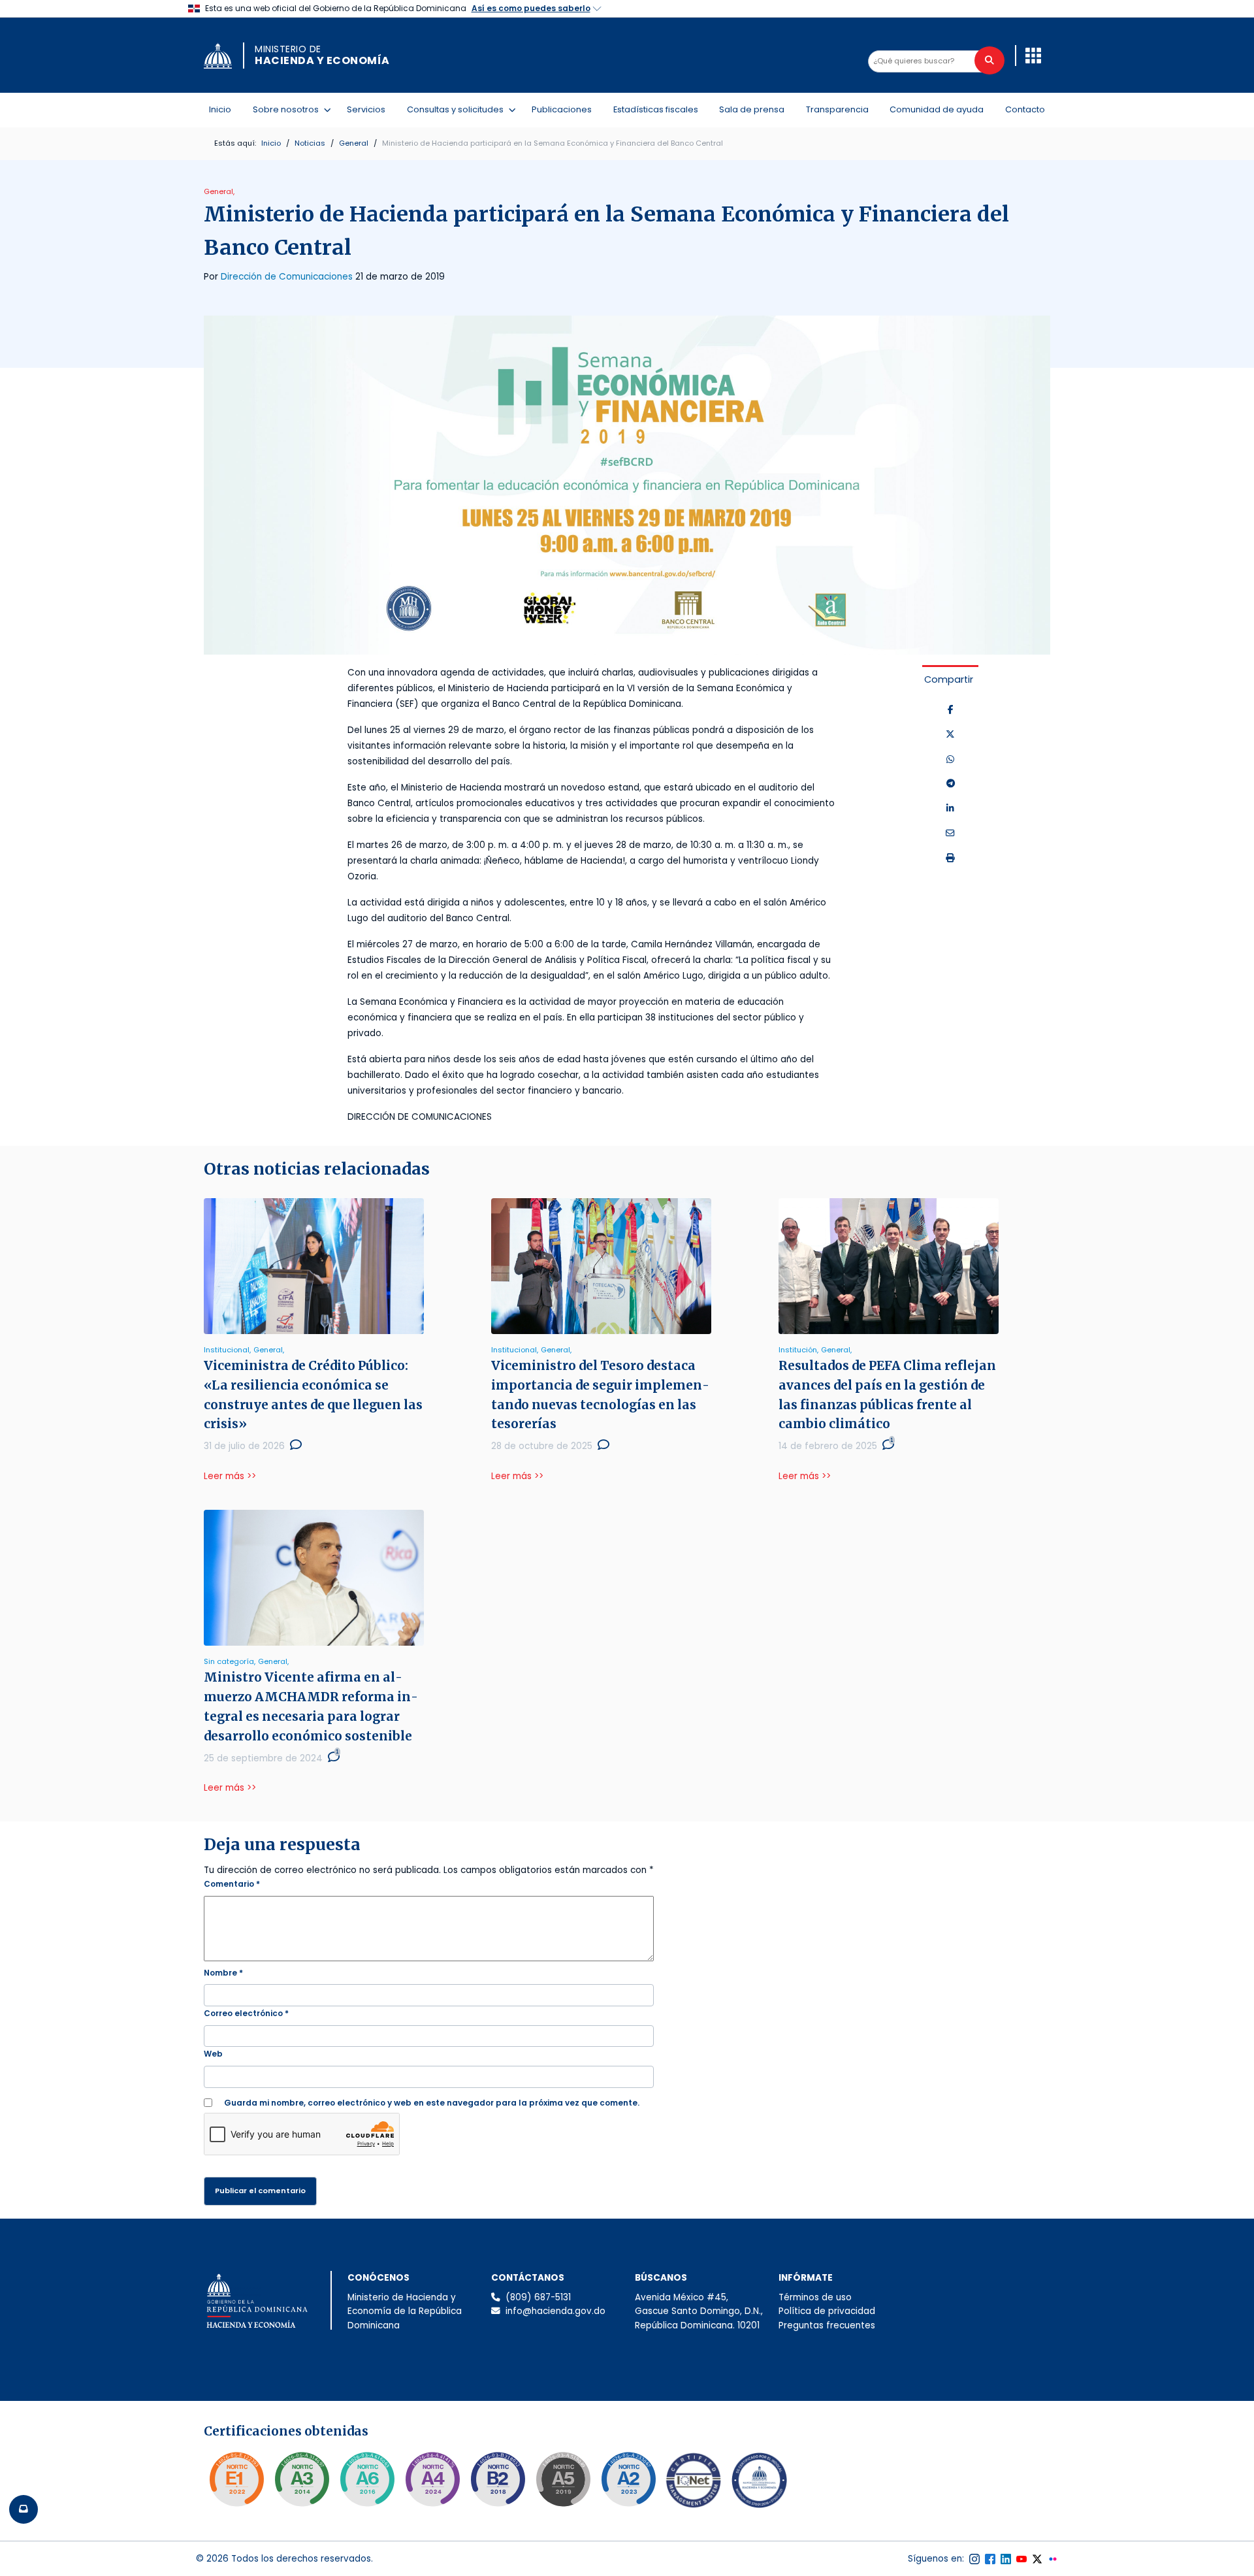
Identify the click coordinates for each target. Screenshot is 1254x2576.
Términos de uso (815, 2297)
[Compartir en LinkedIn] (950, 809)
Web (213, 2054)
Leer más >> (230, 1476)
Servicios (366, 109)
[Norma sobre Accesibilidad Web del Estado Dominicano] (498, 2479)
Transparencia (837, 109)
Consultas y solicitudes (458, 109)
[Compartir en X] (950, 735)
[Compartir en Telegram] (951, 784)
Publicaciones (562, 109)
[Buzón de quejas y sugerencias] (24, 2509)
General (354, 143)
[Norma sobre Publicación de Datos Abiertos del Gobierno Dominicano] (302, 2479)
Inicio (220, 109)
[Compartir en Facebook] (951, 710)
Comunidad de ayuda (937, 109)
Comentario (232, 1884)
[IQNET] (694, 2483)
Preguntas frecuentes (827, 2325)
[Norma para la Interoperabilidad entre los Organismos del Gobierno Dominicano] (432, 2479)
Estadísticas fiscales (656, 109)
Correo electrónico (246, 2013)
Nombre (223, 1973)
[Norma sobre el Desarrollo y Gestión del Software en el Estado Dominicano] (367, 2479)
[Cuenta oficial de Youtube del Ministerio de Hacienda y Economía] (1021, 2559)
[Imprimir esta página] (950, 858)
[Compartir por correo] (950, 834)
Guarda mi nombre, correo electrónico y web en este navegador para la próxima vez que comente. (432, 2103)
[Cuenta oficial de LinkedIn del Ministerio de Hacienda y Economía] (1006, 2559)
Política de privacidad (827, 2311)
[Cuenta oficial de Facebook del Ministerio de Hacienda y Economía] (990, 2559)
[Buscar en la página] (989, 60)
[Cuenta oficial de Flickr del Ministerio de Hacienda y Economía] (1053, 2559)
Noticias (310, 143)
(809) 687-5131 (538, 2297)
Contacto (1025, 109)
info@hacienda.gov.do (555, 2311)
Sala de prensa (752, 109)
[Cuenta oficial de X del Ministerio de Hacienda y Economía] (1037, 2559)
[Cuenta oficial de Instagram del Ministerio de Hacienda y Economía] (974, 2559)
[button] (1033, 56)
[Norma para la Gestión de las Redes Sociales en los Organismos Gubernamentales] (236, 2479)
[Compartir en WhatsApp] (950, 760)
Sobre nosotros (288, 109)
